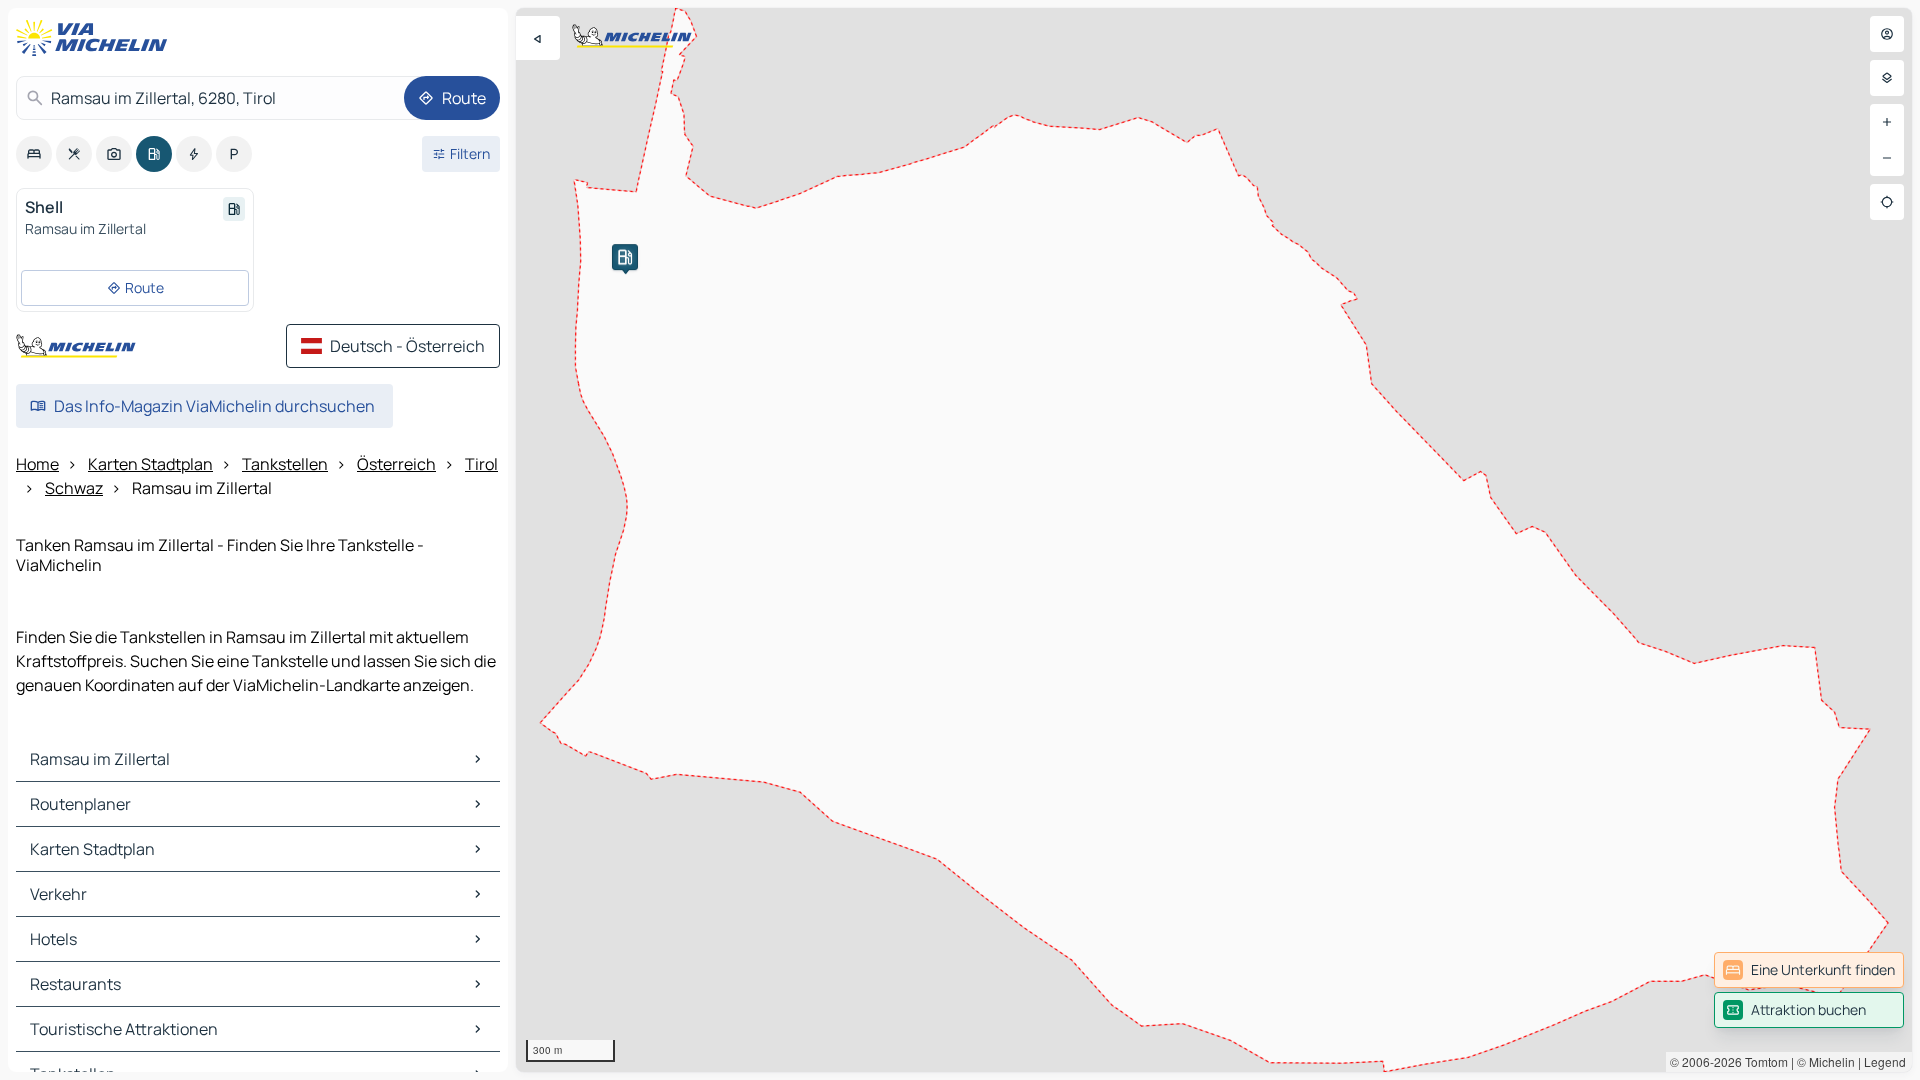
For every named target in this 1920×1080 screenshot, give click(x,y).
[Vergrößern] (1887, 122)
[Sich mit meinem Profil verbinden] (1887, 34)
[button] (625, 257)
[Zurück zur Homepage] (96, 38)
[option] (34, 154)
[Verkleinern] (1887, 158)
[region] (1214, 540)
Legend (1885, 1061)
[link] (1809, 970)
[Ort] (1887, 202)
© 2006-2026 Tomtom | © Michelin (1762, 1061)
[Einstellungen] (1887, 78)
